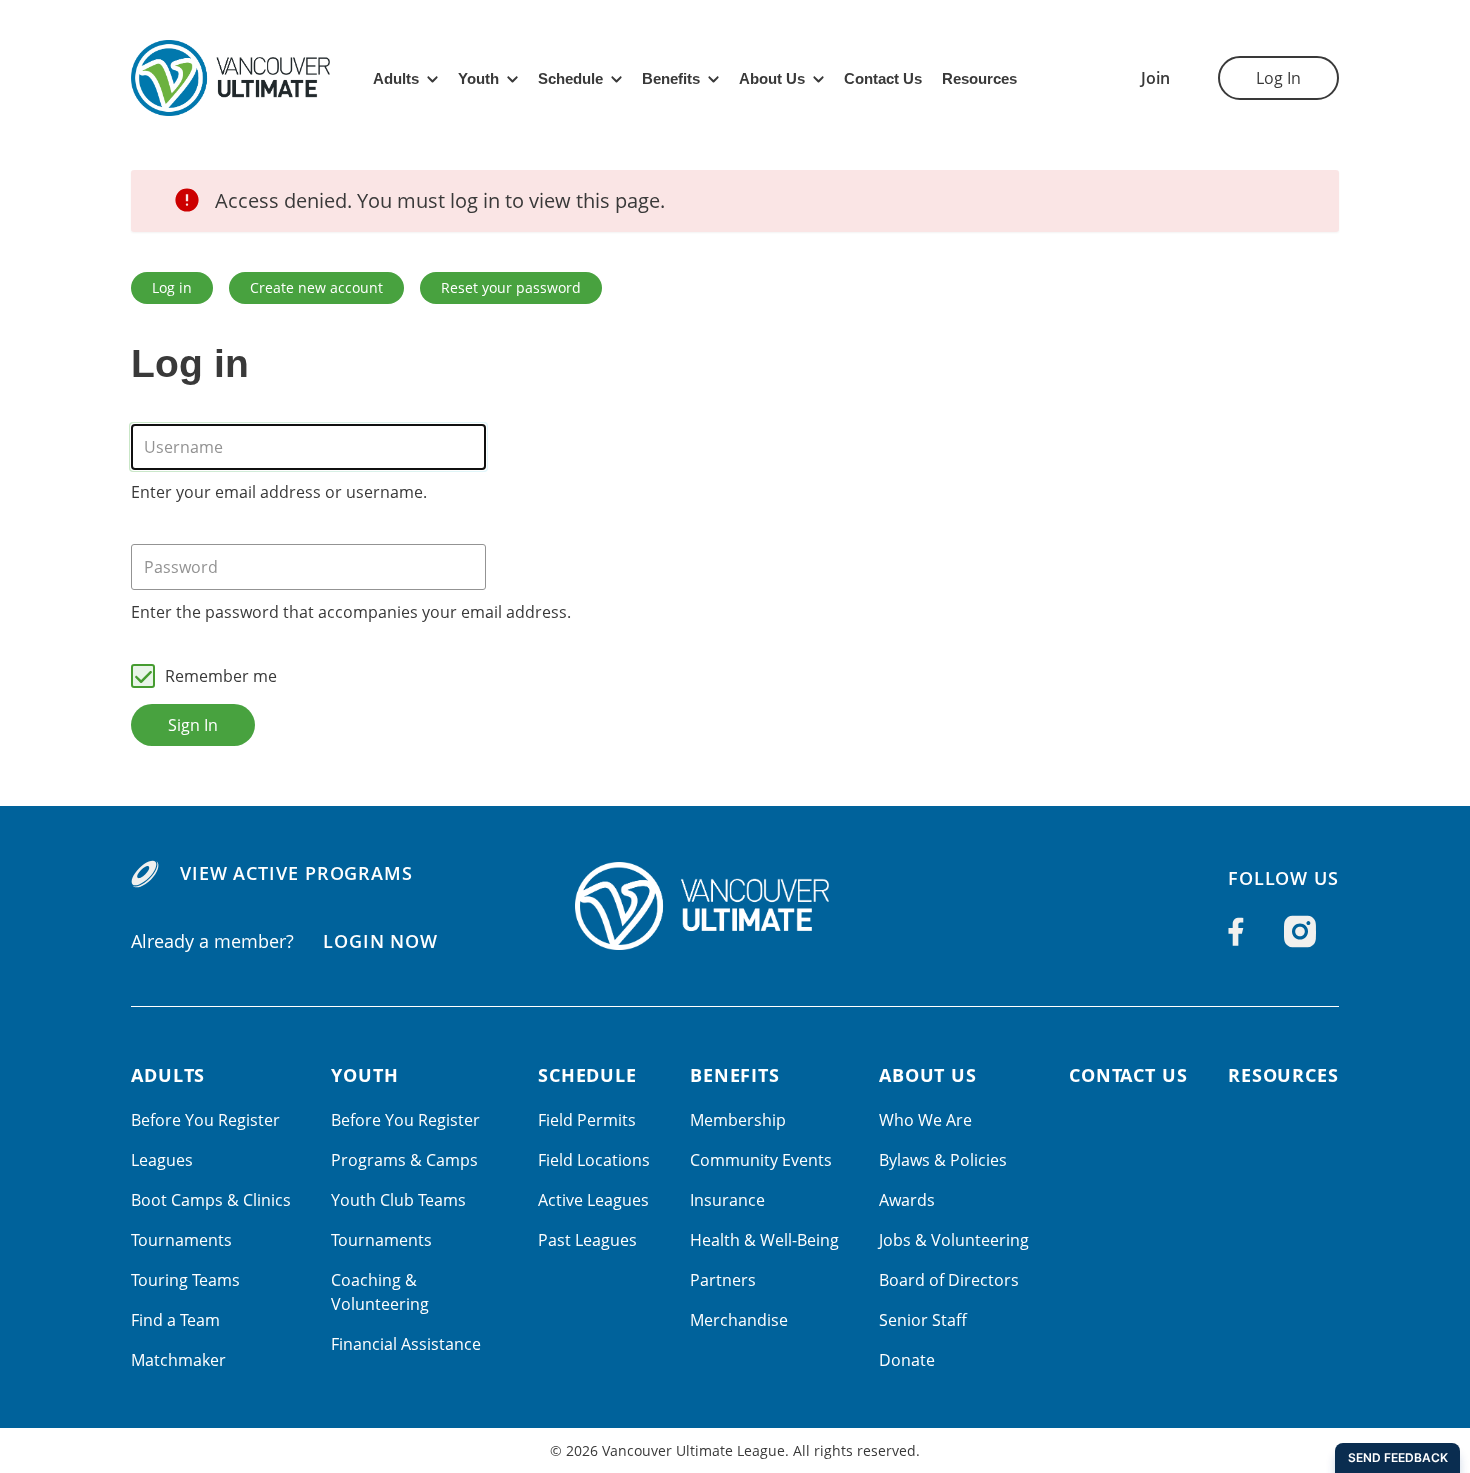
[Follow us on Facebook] (1236, 932)
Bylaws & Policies (943, 1160)
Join (1155, 78)
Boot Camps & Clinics (211, 1200)
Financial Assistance (406, 1344)
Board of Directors (949, 1280)
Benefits (671, 78)
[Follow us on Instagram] (1300, 932)
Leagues (162, 1160)
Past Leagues (587, 1240)
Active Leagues (593, 1200)
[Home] (735, 906)
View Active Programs (296, 873)
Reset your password (511, 287)
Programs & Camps (404, 1160)
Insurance (727, 1200)
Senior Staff (923, 1320)
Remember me (221, 676)
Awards (907, 1200)
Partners (723, 1280)
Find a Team (175, 1320)
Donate (907, 1360)
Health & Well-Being (764, 1240)
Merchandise (739, 1320)
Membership (738, 1120)
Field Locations (594, 1160)
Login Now (380, 941)
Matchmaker (178, 1360)
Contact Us (883, 78)
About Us (772, 78)
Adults (396, 78)
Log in (172, 287)
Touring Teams (185, 1280)
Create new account (316, 287)
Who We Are (925, 1120)
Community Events (761, 1160)
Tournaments (181, 1240)
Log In (1278, 78)
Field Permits (587, 1120)
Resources (979, 78)
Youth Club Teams (398, 1200)
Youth (478, 78)
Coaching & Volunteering (380, 1292)
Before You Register (205, 1120)
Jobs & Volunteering (954, 1240)
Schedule (570, 78)
